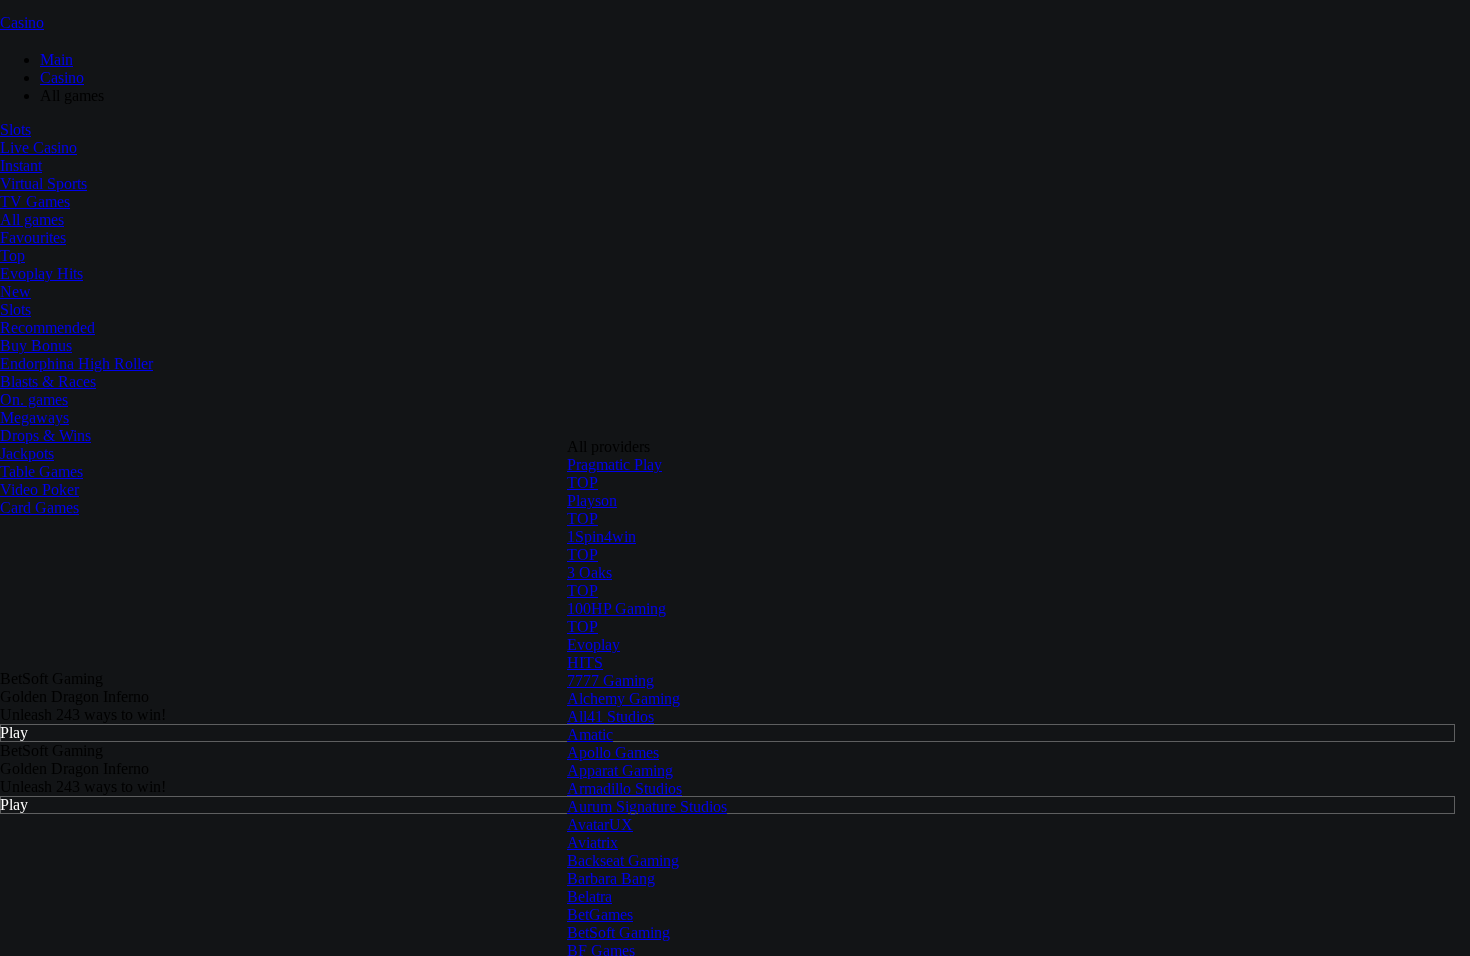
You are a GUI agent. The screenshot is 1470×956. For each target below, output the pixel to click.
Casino (22, 22)
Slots (15, 129)
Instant (21, 165)
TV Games (35, 201)
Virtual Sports (43, 183)
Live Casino (38, 147)
